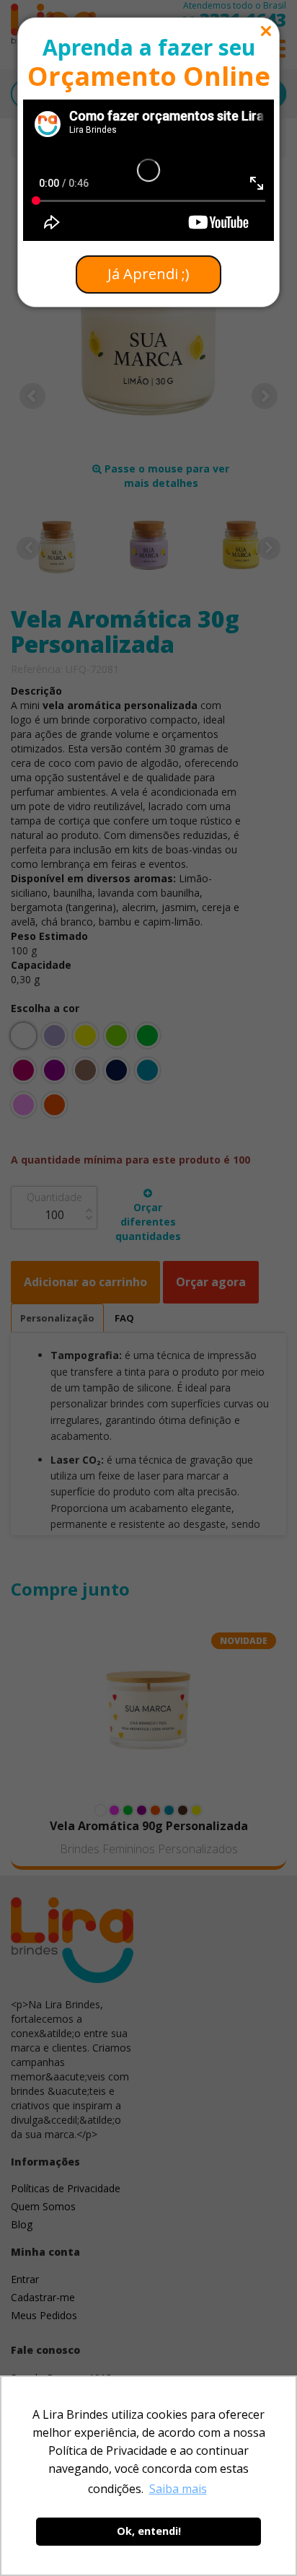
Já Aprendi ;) (148, 274)
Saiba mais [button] (178, 2489)
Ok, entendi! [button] (149, 2531)
